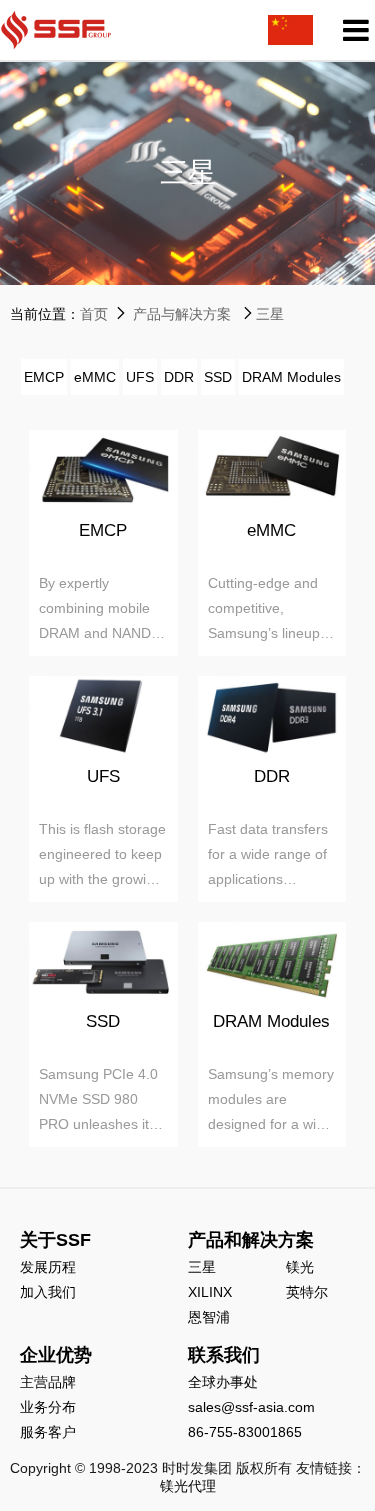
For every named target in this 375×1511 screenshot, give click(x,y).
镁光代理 (188, 1486)
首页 (94, 314)
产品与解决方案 (182, 314)
